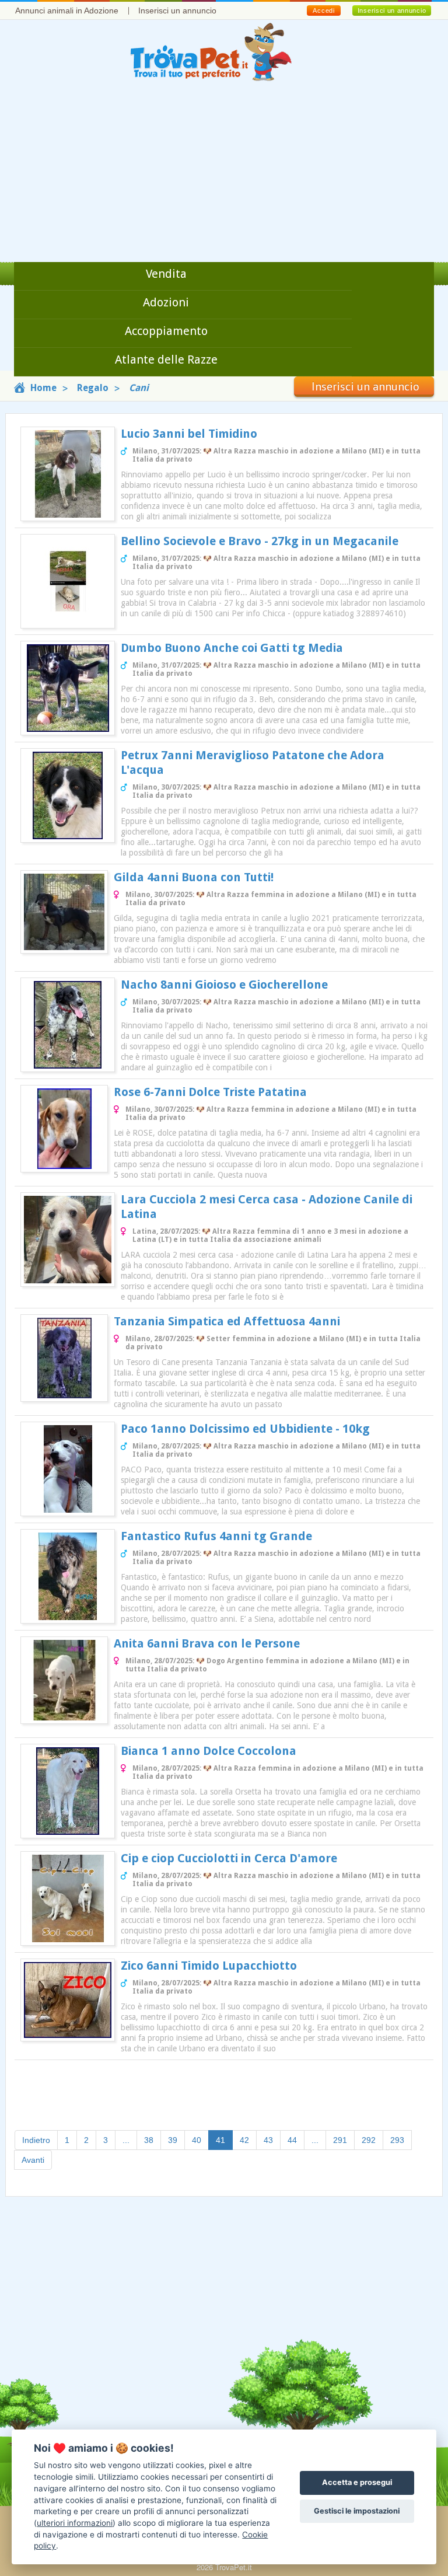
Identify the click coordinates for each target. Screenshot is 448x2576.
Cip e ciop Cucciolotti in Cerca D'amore (229, 1858)
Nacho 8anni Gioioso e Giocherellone (224, 985)
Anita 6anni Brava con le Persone (207, 1643)
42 (244, 2140)
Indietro (36, 2140)
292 (369, 2140)
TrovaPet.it (234, 2567)
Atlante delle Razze (166, 359)
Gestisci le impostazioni (357, 2511)
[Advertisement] (224, 174)
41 (224, 2140)
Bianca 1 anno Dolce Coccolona (209, 1751)
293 (397, 2140)
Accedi (323, 11)
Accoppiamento (166, 331)
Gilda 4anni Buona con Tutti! (194, 877)
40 (197, 2140)
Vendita (166, 274)
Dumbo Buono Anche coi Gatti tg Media (232, 648)
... (126, 2140)
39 (173, 2140)
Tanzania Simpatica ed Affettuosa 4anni (227, 1321)
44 (292, 2140)
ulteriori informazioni (75, 2523)
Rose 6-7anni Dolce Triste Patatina (210, 1092)
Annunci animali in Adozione (67, 11)
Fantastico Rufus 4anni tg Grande (216, 1536)
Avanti (33, 2160)
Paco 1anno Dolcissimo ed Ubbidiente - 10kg (245, 1429)
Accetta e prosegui (357, 2482)
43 (268, 2140)
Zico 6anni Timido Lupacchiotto (209, 1966)
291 (340, 2140)
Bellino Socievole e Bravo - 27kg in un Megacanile (260, 541)
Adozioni (166, 302)
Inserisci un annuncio (177, 11)
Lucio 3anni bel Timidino (189, 434)
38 (149, 2140)
